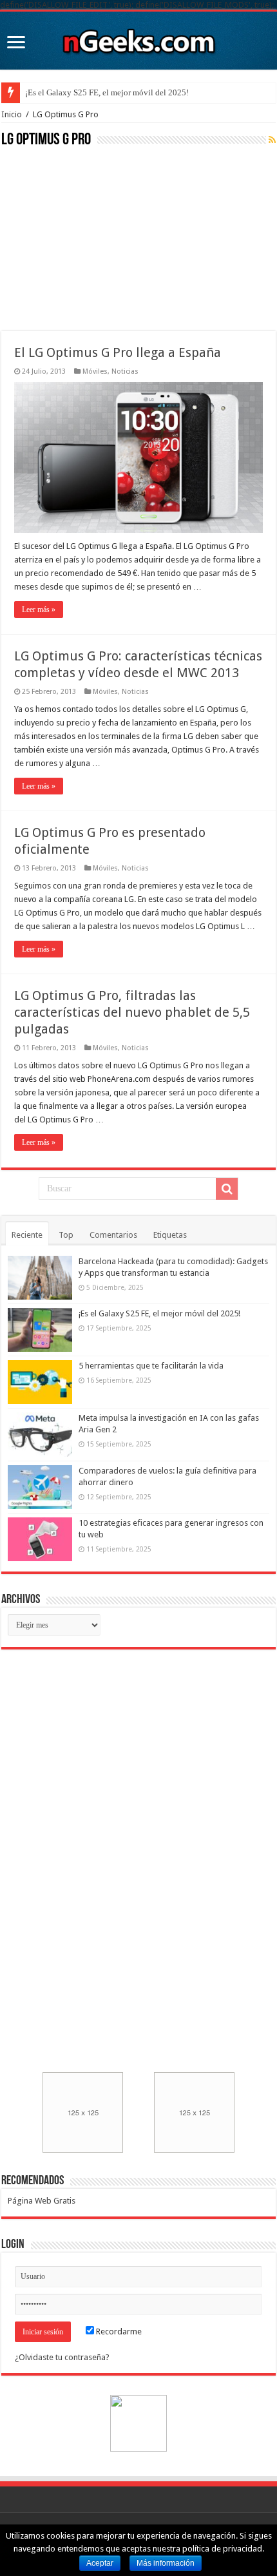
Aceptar (100, 2563)
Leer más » (39, 610)
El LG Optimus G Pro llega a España (118, 352)
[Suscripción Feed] (272, 140)
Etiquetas (170, 1235)
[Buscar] (227, 1189)
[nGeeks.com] (138, 38)
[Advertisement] (98, 238)
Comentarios (113, 1235)
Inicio (12, 114)
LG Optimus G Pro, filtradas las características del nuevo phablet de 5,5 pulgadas (132, 1012)
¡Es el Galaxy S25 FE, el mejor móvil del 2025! (107, 92)
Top (66, 1235)
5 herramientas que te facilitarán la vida (151, 1366)
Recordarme (118, 2331)
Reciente (27, 1235)
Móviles (95, 371)
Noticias (125, 371)
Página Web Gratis (42, 2201)
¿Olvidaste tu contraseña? (62, 2357)
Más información (166, 2563)
